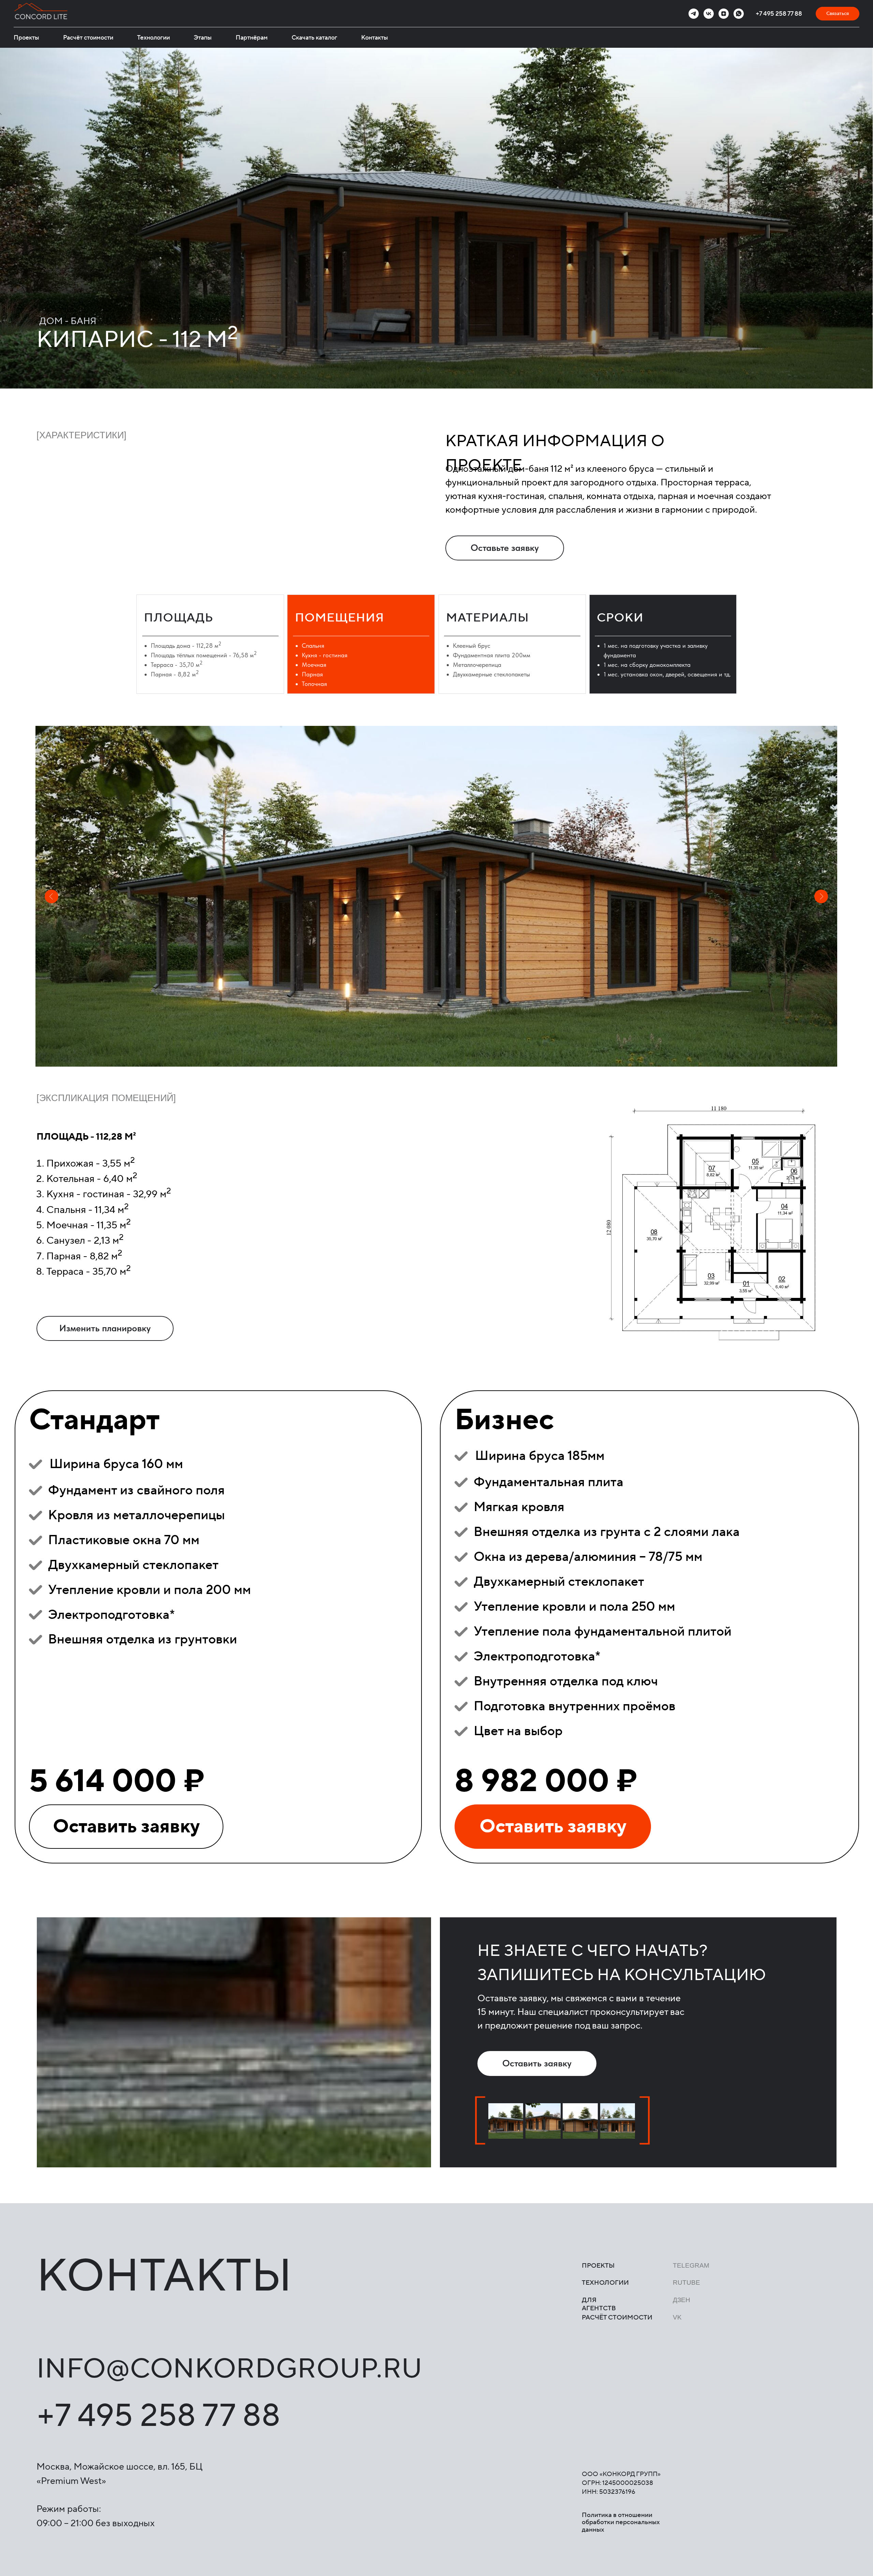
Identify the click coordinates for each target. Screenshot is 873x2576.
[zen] (724, 14)
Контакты (375, 38)
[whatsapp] (739, 14)
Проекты (26, 38)
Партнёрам (252, 38)
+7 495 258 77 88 (779, 14)
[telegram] (694, 14)
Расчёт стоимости (88, 38)
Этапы (203, 38)
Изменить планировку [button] (105, 1328)
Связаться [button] (838, 14)
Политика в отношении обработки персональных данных (621, 2522)
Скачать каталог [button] (314, 38)
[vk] (709, 14)
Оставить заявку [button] (126, 1826)
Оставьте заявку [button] (505, 548)
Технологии (153, 38)
